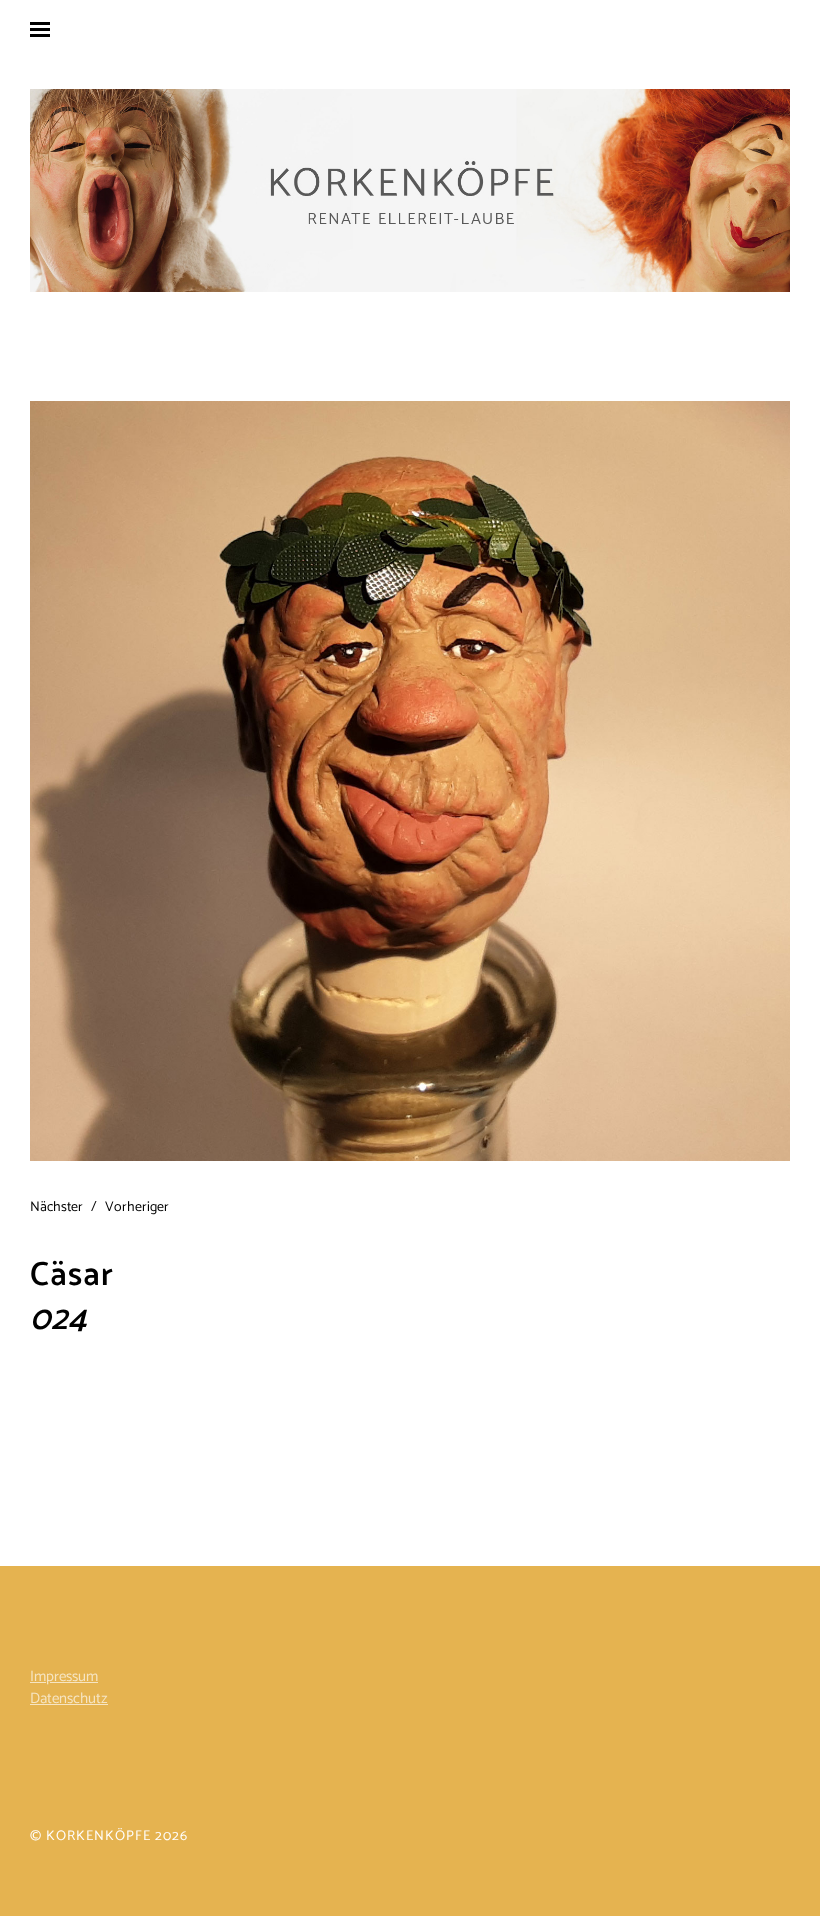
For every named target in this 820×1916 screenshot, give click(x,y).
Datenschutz (69, 1698)
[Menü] (55, 29)
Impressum (64, 1676)
